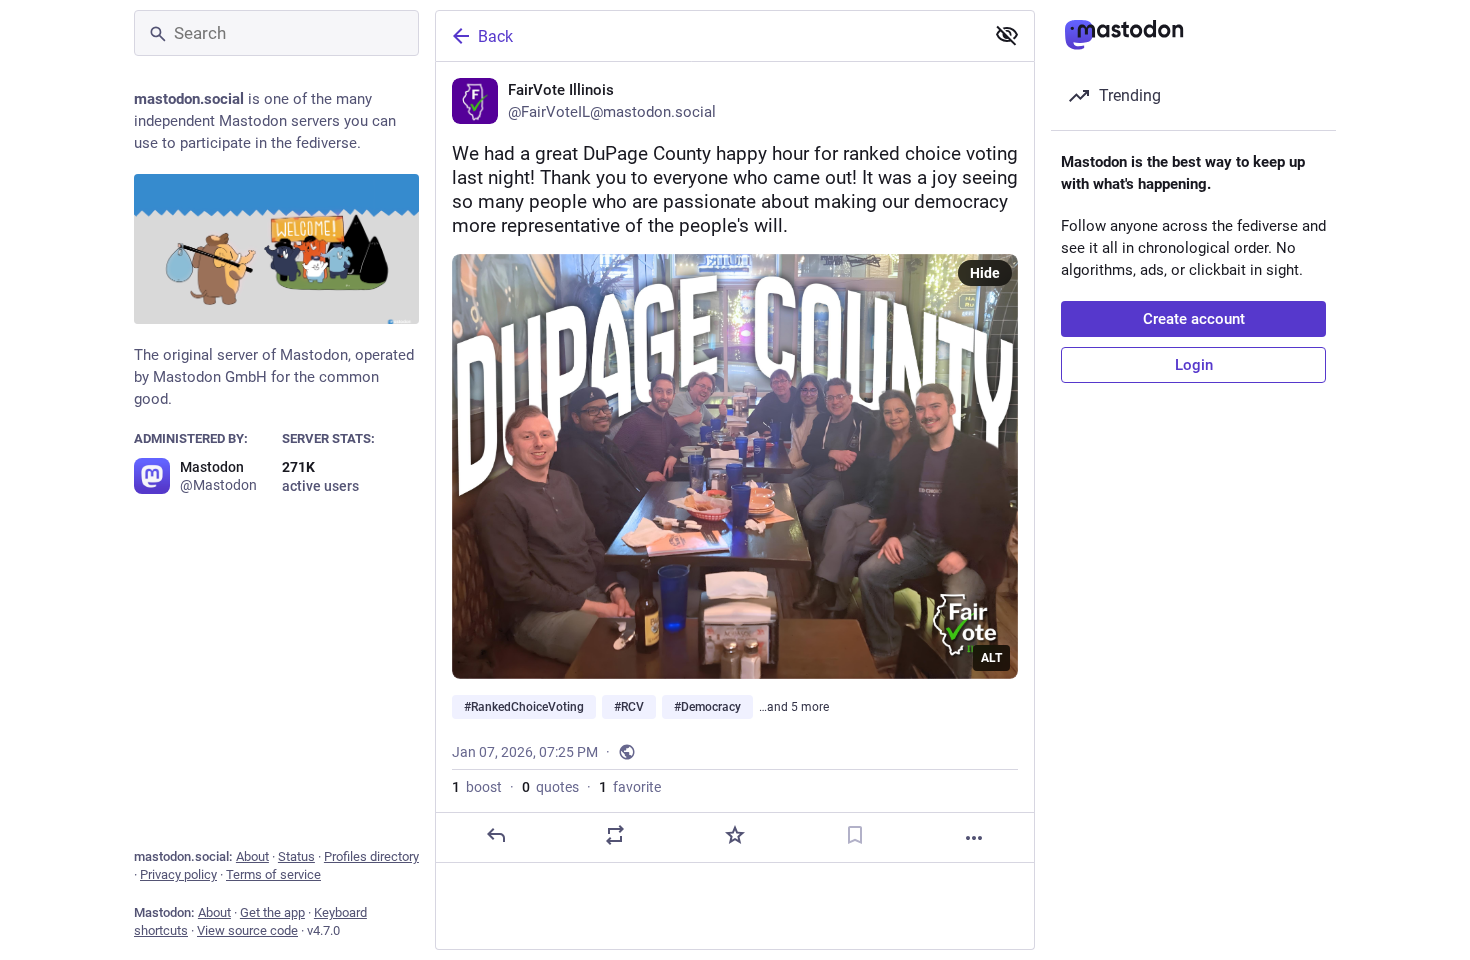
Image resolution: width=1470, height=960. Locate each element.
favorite (630, 787)
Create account (1194, 319)
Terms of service (273, 874)
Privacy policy (178, 874)
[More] (974, 838)
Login (1194, 365)
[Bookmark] (855, 835)
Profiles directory (371, 856)
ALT (991, 658)
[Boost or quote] (615, 835)
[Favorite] (735, 835)
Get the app (272, 912)
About (252, 856)
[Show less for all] (1007, 35)
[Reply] (496, 835)
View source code (247, 930)
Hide (985, 273)
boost (477, 787)
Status (296, 856)
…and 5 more (794, 707)
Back (495, 36)
